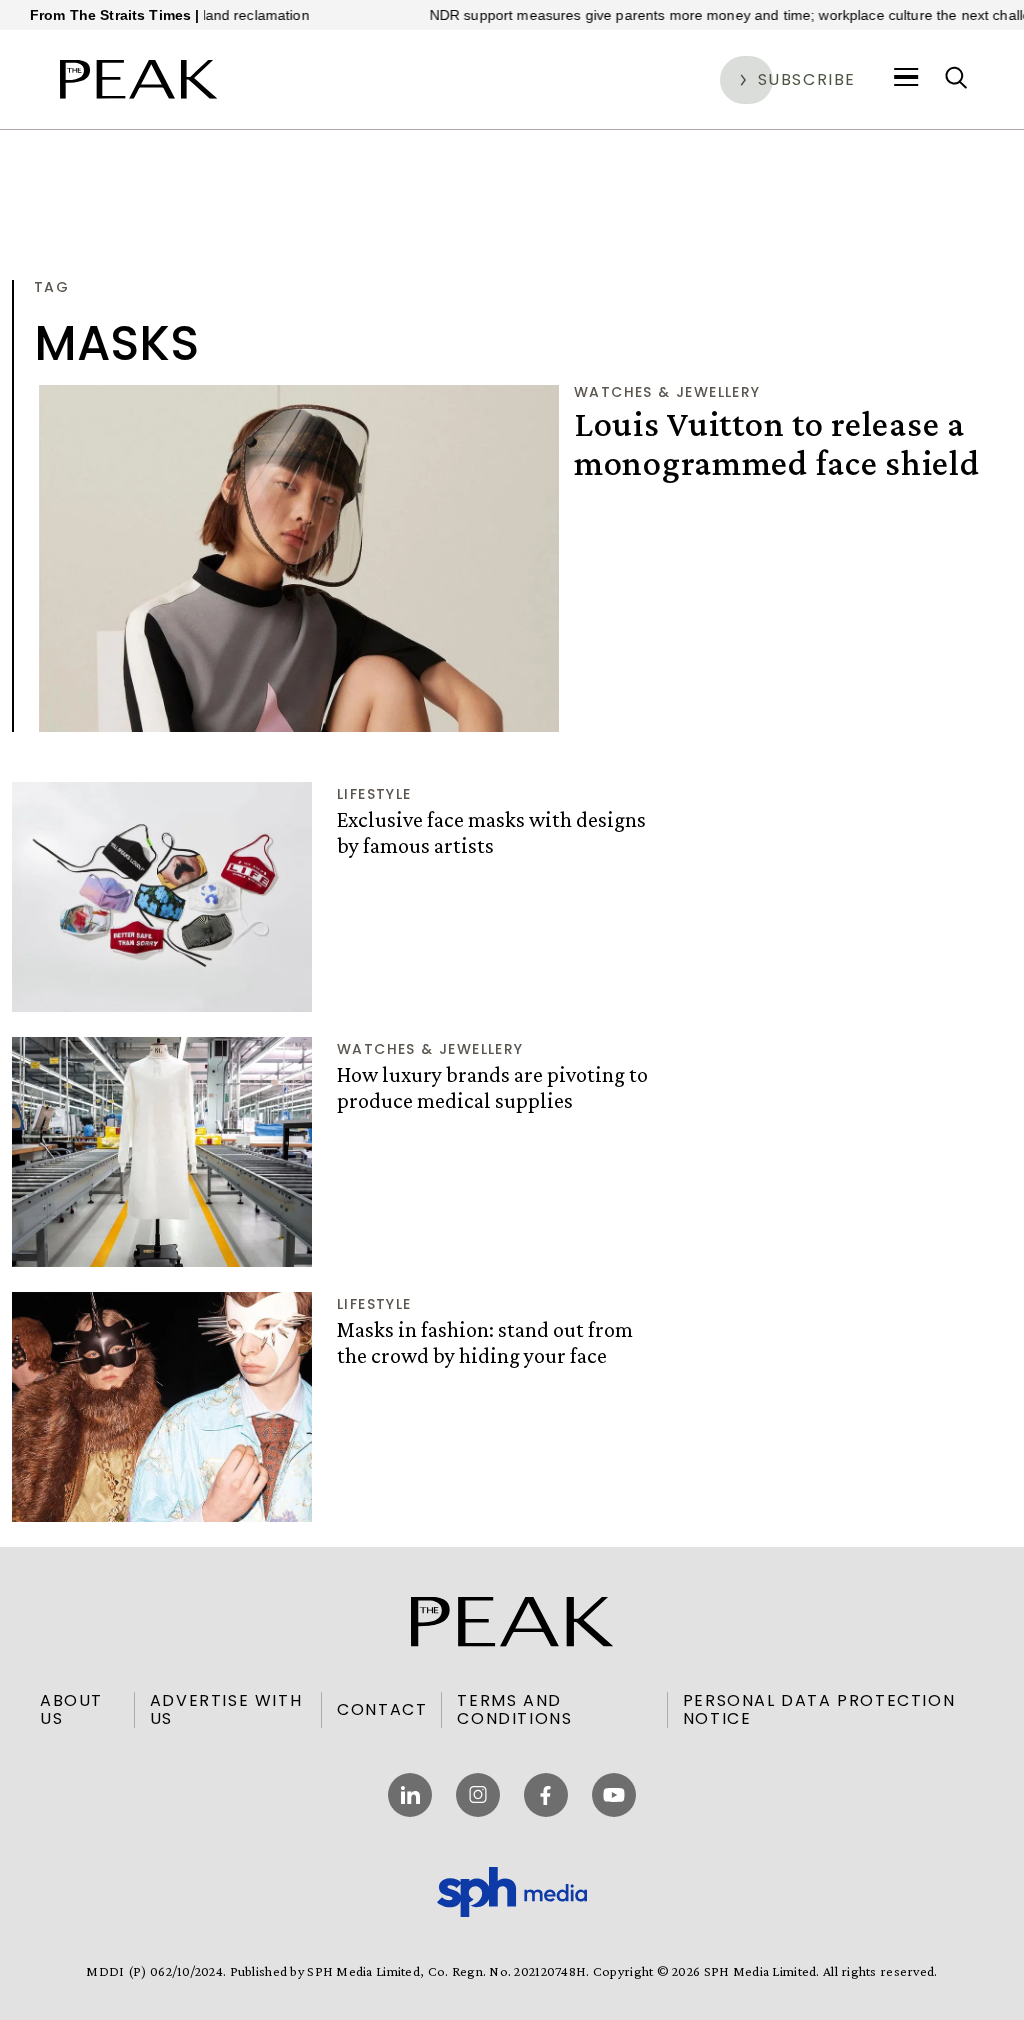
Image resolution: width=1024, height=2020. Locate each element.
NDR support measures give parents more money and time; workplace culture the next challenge (706, 15)
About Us (71, 1709)
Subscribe (807, 79)
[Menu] (906, 79)
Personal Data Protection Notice (819, 1709)
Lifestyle (374, 794)
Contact (382, 1709)
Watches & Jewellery (667, 392)
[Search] (956, 79)
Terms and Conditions (514, 1709)
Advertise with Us (226, 1709)
